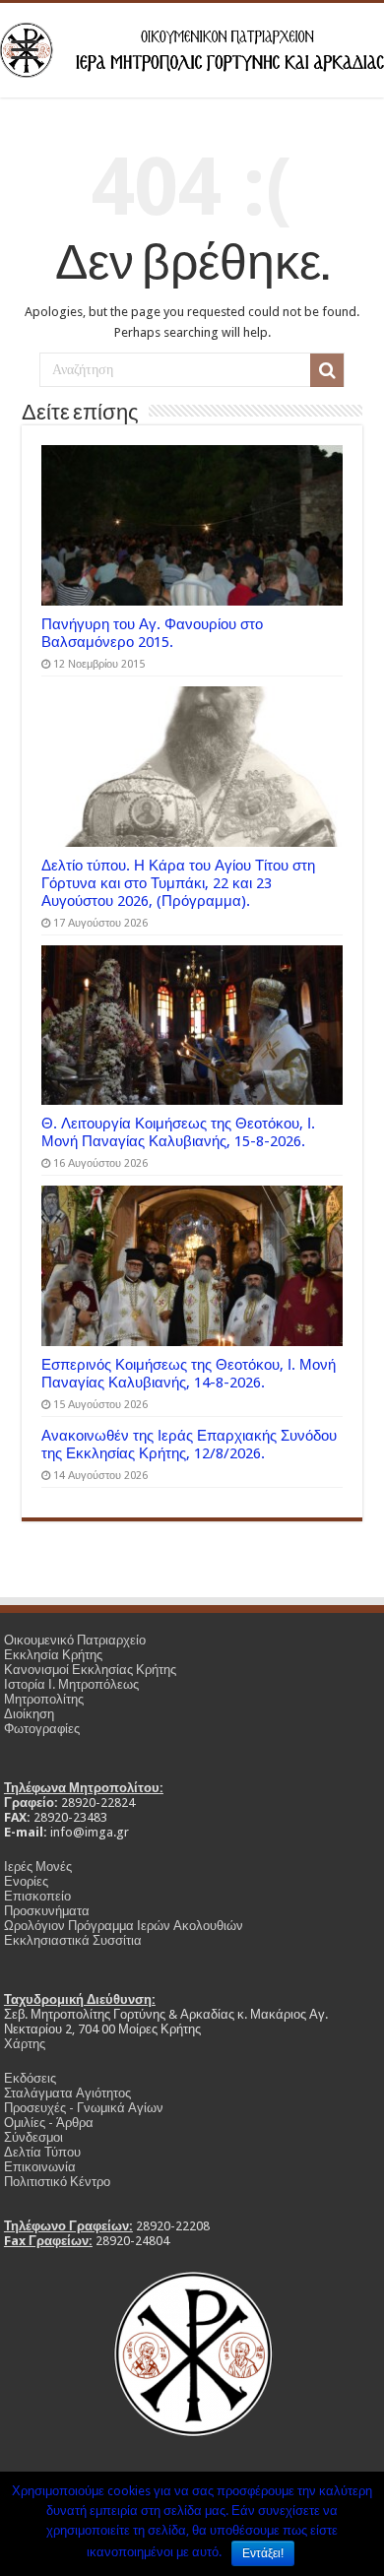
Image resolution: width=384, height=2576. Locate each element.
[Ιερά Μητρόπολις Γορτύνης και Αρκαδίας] (192, 46)
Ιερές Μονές (38, 1867)
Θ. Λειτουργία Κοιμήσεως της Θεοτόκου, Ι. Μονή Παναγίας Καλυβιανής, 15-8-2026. (178, 1132)
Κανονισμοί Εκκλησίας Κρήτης (90, 1670)
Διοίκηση (29, 1714)
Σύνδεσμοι (33, 2137)
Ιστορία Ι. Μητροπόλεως (71, 1684)
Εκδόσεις (30, 2078)
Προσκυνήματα (47, 1911)
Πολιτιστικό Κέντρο (57, 2182)
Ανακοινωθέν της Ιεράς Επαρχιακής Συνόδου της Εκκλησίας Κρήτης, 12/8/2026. (189, 1445)
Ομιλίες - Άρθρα (49, 2123)
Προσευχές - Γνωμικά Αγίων (84, 2108)
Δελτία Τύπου (42, 2152)
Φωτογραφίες (42, 1729)
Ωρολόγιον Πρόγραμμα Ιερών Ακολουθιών (124, 1926)
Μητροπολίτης (44, 1699)
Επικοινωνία (40, 2167)
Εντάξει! (263, 2553)
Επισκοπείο (37, 1896)
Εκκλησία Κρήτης (53, 1655)
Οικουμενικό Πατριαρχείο (75, 1640)
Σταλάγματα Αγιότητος (67, 2093)
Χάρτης (25, 2044)
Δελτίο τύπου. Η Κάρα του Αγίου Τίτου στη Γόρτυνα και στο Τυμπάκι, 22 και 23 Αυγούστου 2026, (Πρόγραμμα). (178, 883)
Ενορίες (26, 1881)
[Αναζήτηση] (327, 370)
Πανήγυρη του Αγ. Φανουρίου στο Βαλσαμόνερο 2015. (152, 633)
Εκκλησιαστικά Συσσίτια (73, 1940)
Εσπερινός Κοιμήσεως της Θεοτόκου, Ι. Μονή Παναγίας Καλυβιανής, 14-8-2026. (189, 1374)
